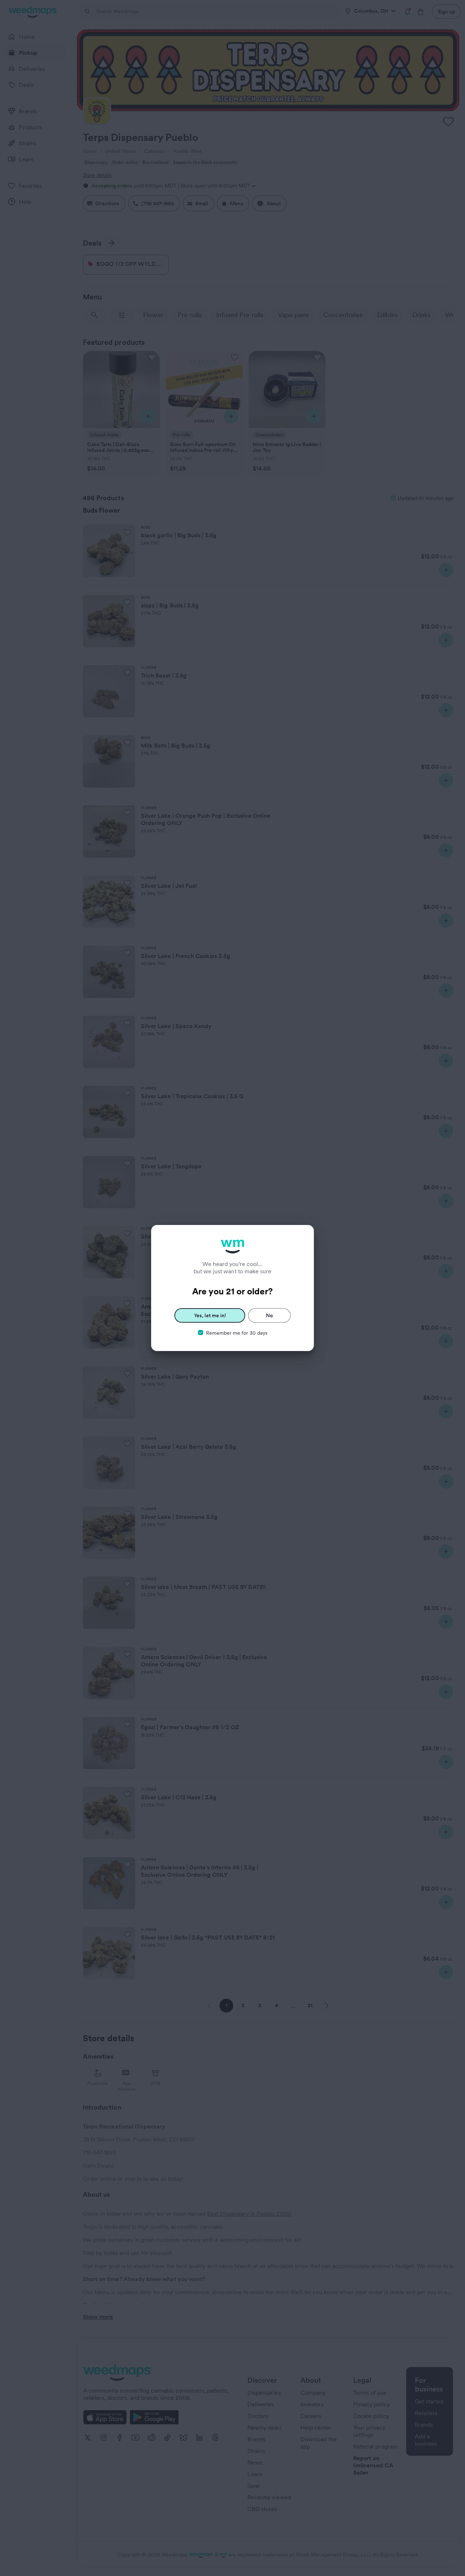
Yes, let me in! (210, 1315)
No (269, 1315)
